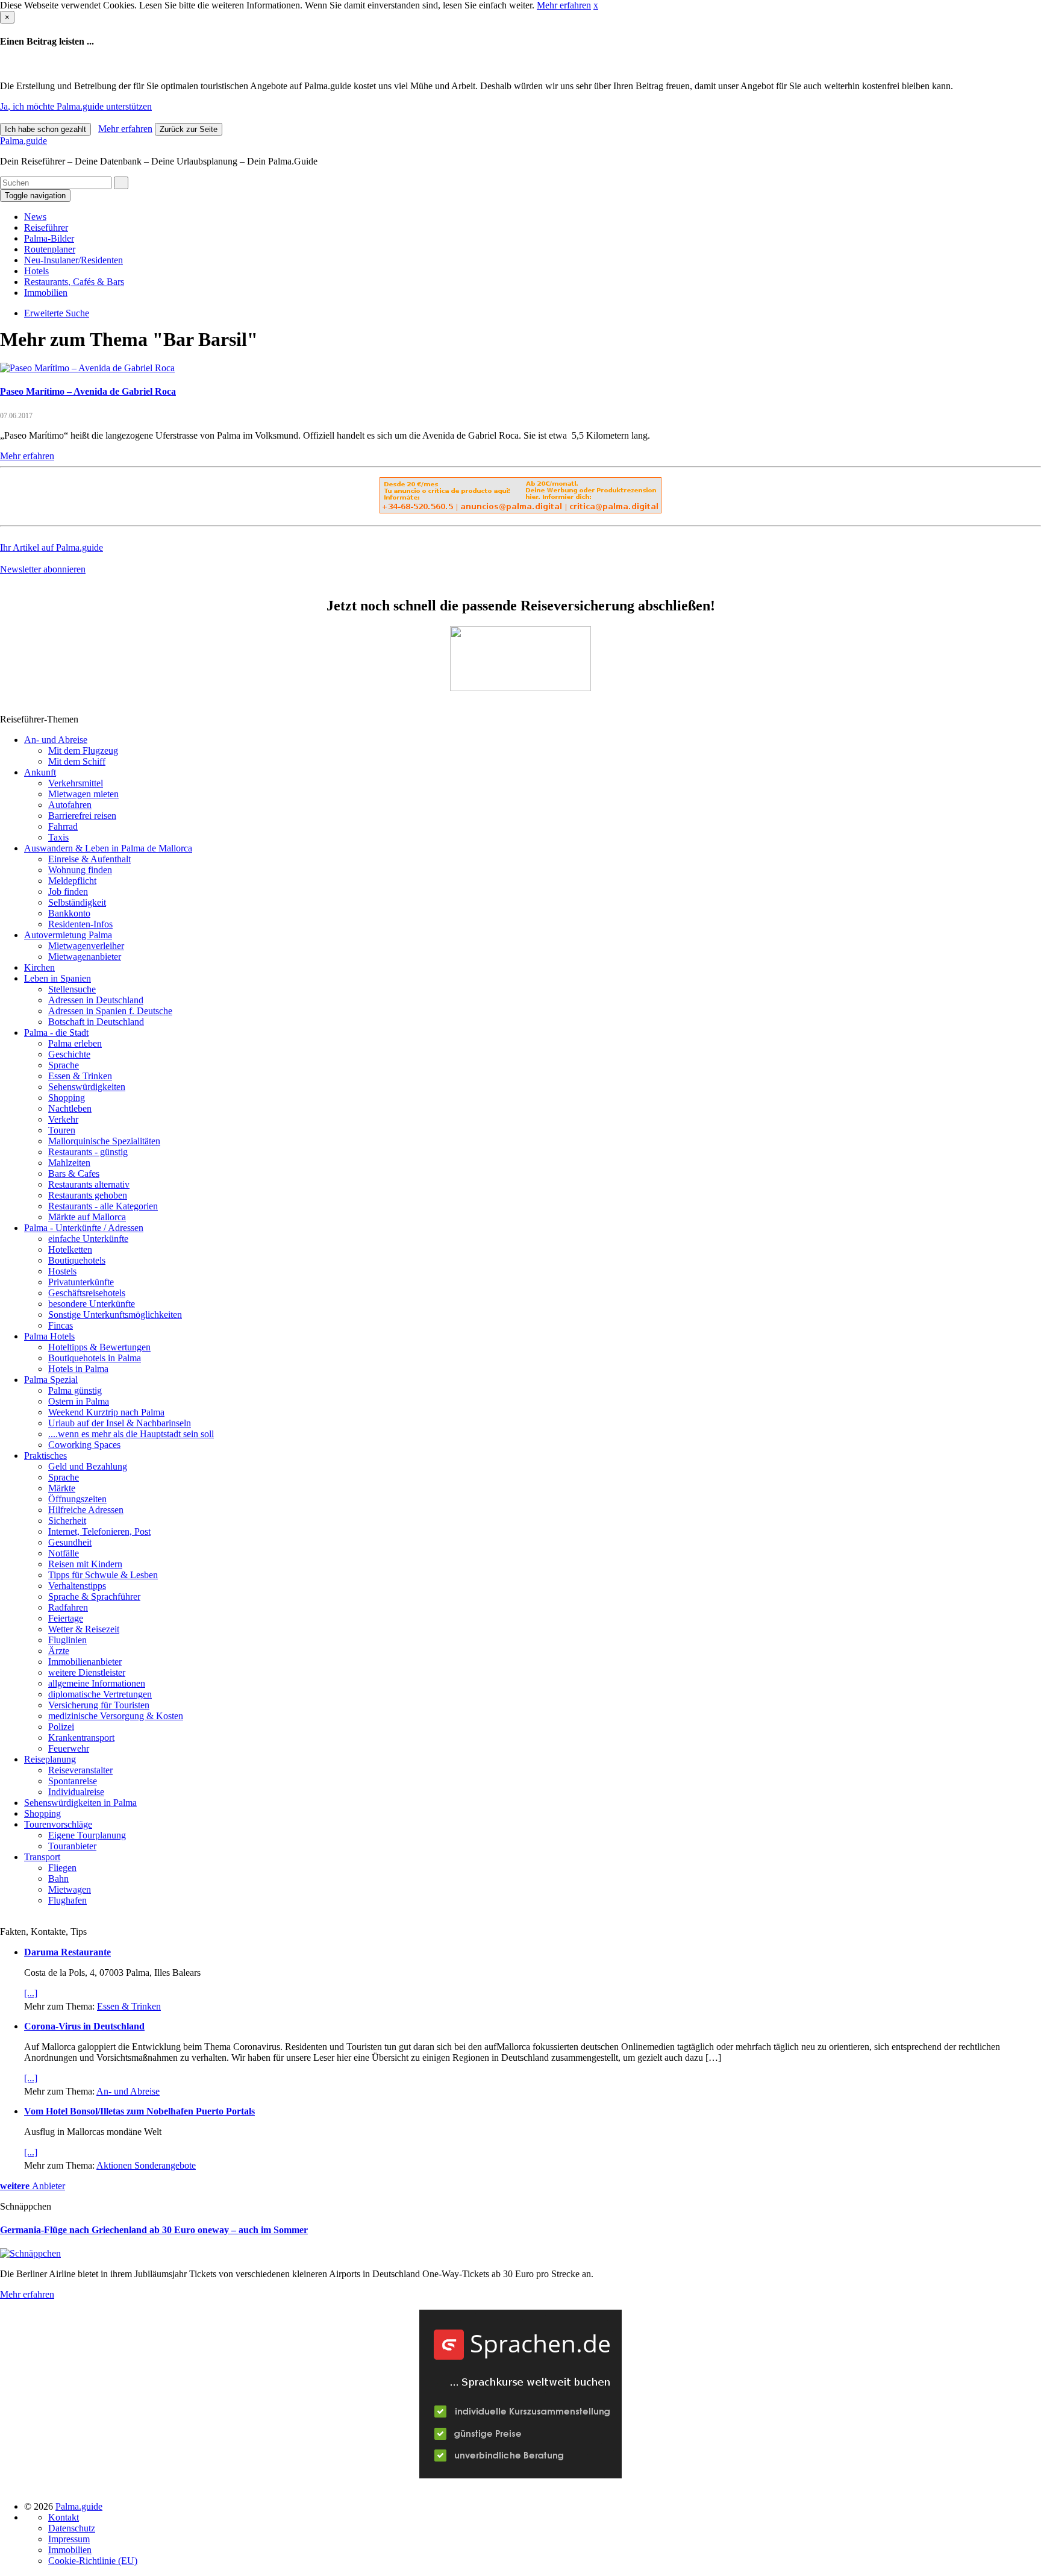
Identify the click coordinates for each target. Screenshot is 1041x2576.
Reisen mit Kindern (85, 1564)
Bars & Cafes (74, 1174)
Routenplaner (50, 249)
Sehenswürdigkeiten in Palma (80, 1803)
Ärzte (59, 1651)
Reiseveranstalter (80, 1770)
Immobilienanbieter (85, 1662)
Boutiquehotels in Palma (95, 1358)
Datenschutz (72, 2528)
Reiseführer (46, 227)
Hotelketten (70, 1249)
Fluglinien (67, 1640)
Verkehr (63, 1119)
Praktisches (45, 1456)
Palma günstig (75, 1390)
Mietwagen (70, 1889)
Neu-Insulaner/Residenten (73, 260)
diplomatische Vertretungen (100, 1694)
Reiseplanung (50, 1759)
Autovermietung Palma (68, 935)
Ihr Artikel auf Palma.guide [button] (52, 547)
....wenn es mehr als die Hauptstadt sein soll (131, 1434)
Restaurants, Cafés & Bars (74, 282)
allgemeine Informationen (97, 1683)
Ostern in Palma (79, 1401)
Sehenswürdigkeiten (87, 1087)
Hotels (36, 271)
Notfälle (64, 1553)
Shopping (67, 1098)
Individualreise (76, 1792)
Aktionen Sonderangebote (146, 2165)
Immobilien (46, 293)
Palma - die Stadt (56, 1033)
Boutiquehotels (77, 1260)
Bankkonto (69, 913)
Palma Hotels (49, 1336)
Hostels (62, 1271)
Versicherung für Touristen (99, 1705)
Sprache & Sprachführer (94, 1597)
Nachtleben (70, 1108)
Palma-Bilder (49, 238)
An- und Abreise (56, 740)
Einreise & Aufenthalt (89, 859)
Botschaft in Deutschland (96, 1022)
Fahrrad (63, 826)
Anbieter (33, 2186)
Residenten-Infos (80, 924)
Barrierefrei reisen (82, 816)
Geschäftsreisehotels (87, 1293)
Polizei (61, 1727)
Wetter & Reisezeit (84, 1629)
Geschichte (69, 1054)
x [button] (596, 5)
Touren (62, 1130)
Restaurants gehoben (88, 1195)
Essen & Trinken (80, 1076)
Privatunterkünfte (81, 1282)
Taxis (58, 837)
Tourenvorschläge (58, 1824)
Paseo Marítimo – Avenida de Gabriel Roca (88, 391)
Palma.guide (23, 141)
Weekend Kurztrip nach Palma (106, 1412)
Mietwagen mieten (83, 794)
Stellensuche (72, 989)
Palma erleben (75, 1043)
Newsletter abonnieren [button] (43, 569)
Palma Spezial (51, 1380)
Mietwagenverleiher (86, 946)
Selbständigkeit (77, 902)
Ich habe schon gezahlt (45, 129)
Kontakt (64, 2517)
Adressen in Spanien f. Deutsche (110, 1011)
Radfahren (68, 1607)
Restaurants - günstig (88, 1152)
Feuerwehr (69, 1748)
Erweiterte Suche (57, 313)
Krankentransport (81, 1738)
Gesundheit (70, 1542)
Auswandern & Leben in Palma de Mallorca (108, 848)
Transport (42, 1857)
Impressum (69, 2539)
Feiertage (66, 1618)
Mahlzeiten (69, 1163)
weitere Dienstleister (87, 1672)
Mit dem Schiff (77, 761)
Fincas (61, 1325)
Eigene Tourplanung (87, 1835)
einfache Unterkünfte (88, 1239)
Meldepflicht (72, 881)
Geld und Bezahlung (88, 1466)
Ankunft (40, 772)
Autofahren (70, 805)
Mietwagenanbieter (85, 957)
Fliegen (62, 1868)
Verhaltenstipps (77, 1586)
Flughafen (67, 1900)
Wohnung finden (80, 870)
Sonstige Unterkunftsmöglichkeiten (115, 1315)
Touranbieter (72, 1846)
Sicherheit (67, 1521)
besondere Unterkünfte (92, 1304)
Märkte (62, 1488)
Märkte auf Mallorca (87, 1217)
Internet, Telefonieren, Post (99, 1531)
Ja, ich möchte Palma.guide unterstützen (76, 106)
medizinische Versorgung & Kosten (116, 1716)
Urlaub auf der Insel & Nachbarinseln (120, 1423)
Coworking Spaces (84, 1445)
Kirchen (39, 967)
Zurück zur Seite (189, 129)
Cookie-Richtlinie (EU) (93, 2561)
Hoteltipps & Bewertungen (99, 1347)
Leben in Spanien (58, 978)
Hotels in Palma (78, 1369)
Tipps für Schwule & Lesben (103, 1575)
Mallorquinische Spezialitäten (104, 1141)
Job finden (68, 892)
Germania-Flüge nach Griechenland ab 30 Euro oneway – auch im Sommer (154, 2230)
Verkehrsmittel (76, 783)
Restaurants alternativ (89, 1184)
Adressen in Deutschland (96, 1000)
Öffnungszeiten (77, 1499)
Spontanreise (73, 1781)
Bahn (58, 1879)
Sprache (64, 1065)
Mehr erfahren (564, 5)
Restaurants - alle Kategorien (103, 1206)
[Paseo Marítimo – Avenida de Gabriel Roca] (87, 368)
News (35, 217)
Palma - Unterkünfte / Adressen (84, 1228)
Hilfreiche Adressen (86, 1510)
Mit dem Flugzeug (83, 751)
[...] (31, 1993)
